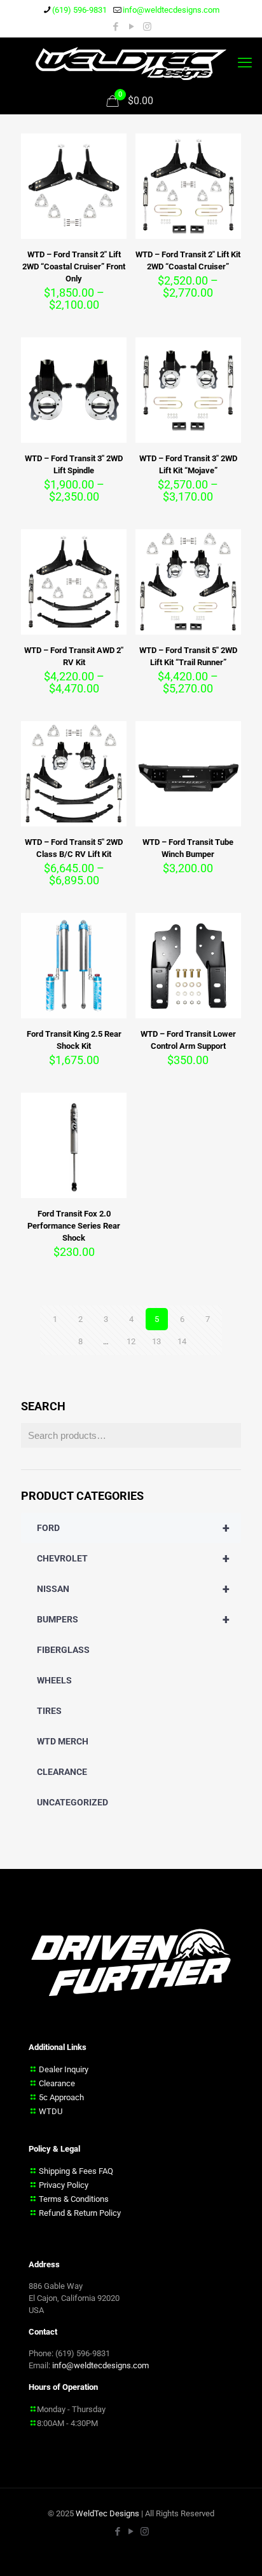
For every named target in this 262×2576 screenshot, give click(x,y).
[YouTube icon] (131, 27)
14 (182, 1341)
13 (156, 1341)
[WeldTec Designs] (131, 63)
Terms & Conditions (74, 2199)
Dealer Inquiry (64, 2069)
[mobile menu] (245, 63)
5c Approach (61, 2097)
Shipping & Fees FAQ (76, 2171)
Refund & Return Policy (80, 2213)
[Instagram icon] (147, 27)
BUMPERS (133, 1619)
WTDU (51, 2111)
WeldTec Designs (107, 2513)
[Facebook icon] (115, 27)
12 (131, 1341)
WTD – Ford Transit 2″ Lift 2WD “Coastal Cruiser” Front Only (74, 266)
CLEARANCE (62, 1772)
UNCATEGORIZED (72, 1802)
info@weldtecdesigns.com (171, 10)
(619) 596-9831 (79, 10)
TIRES (49, 1711)
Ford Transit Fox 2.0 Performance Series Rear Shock (74, 1226)
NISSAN (133, 1589)
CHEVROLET (133, 1558)
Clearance (57, 2083)
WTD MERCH (63, 1741)
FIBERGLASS (63, 1650)
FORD (133, 1528)
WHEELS (54, 1680)
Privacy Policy (64, 2185)
